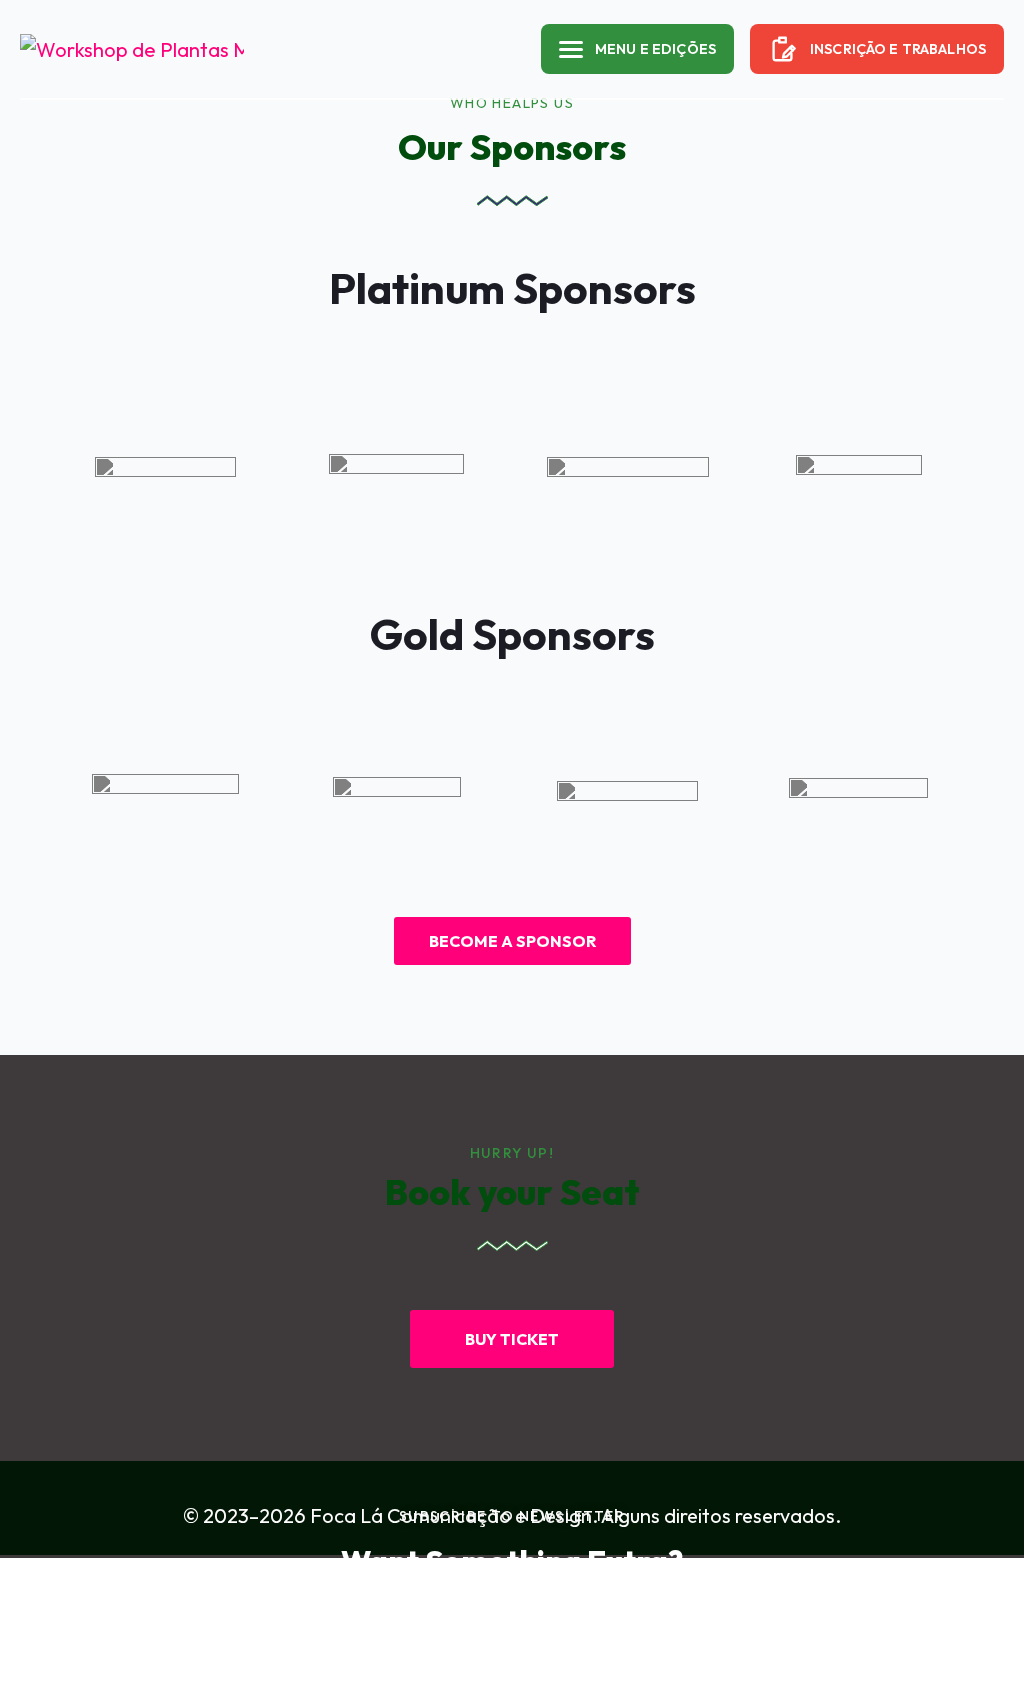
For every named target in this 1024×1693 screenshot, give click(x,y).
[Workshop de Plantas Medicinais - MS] (99, 49)
